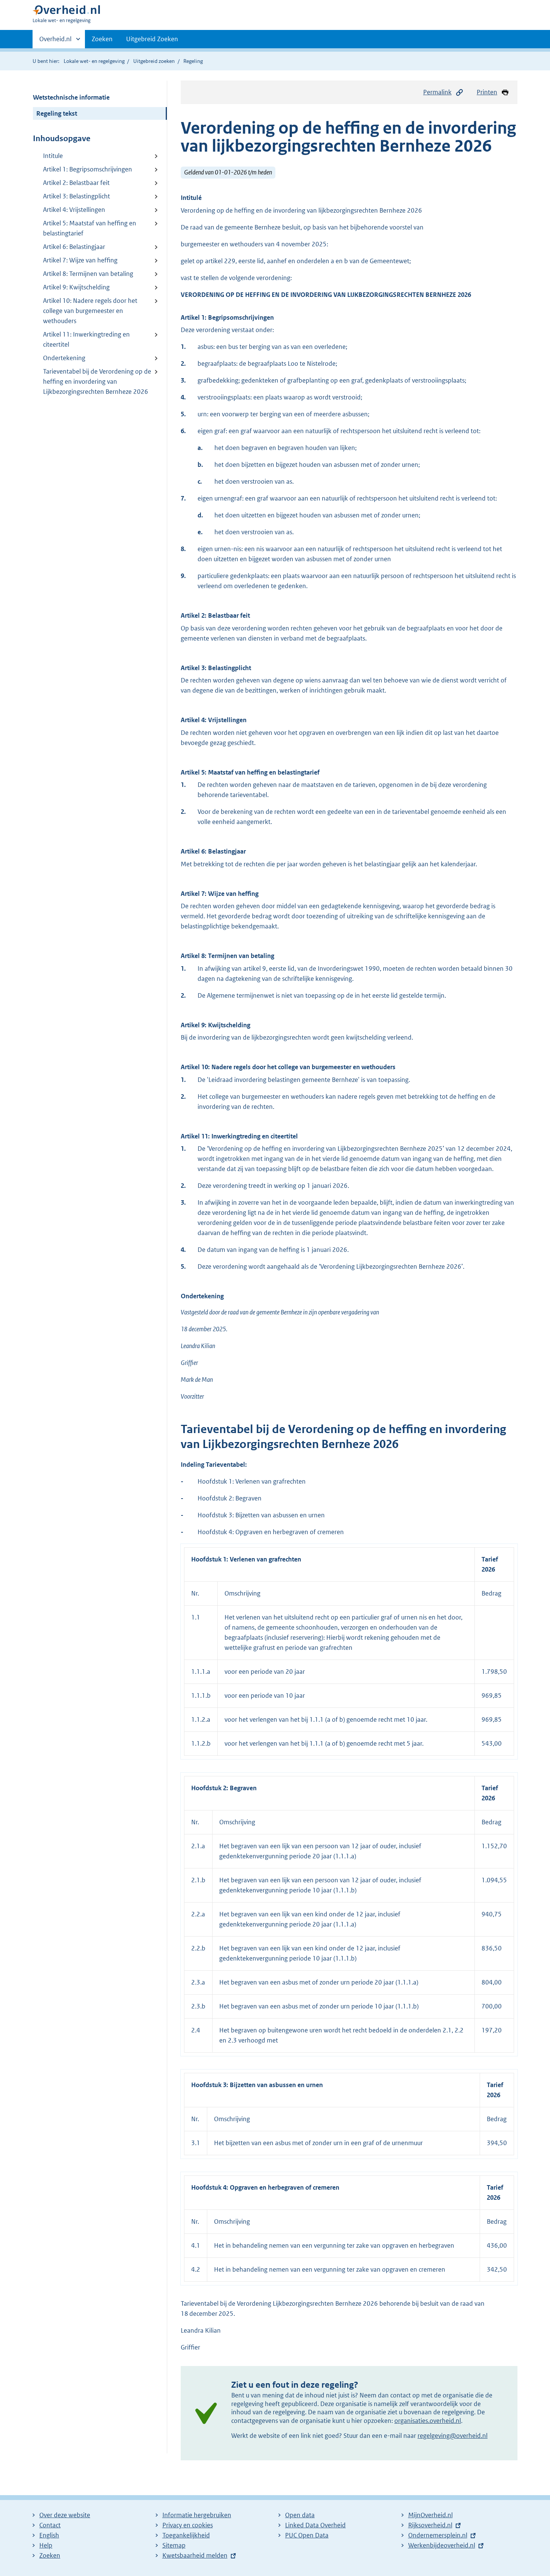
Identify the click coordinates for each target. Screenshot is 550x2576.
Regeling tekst (57, 113)
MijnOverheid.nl (430, 2515)
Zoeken (102, 39)
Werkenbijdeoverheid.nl (442, 2545)
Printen (487, 92)
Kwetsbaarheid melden (195, 2555)
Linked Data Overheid (315, 2525)
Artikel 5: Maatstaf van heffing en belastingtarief (90, 228)
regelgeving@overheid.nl (453, 2436)
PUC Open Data (307, 2535)
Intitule (53, 156)
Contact (50, 2525)
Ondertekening (64, 358)
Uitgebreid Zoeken (152, 39)
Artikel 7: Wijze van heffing (80, 260)
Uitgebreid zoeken (154, 61)
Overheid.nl (55, 42)
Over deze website (65, 2515)
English (49, 2535)
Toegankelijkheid (186, 2535)
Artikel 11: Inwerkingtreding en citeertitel (86, 339)
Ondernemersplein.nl (438, 2535)
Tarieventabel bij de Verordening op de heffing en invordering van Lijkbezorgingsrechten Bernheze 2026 (97, 381)
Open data (300, 2515)
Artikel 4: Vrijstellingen (74, 210)
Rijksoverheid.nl (430, 2525)
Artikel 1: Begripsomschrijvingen (88, 169)
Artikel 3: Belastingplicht (77, 196)
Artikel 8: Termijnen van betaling (88, 274)
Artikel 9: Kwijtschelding (76, 287)
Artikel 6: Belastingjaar (74, 247)
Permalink (437, 92)
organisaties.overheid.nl (428, 2421)
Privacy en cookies (188, 2525)
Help (46, 2545)
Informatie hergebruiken (197, 2515)
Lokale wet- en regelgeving (94, 61)
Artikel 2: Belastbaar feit (76, 183)
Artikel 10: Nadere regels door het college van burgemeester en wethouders (90, 311)
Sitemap (174, 2545)
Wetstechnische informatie (71, 97)
